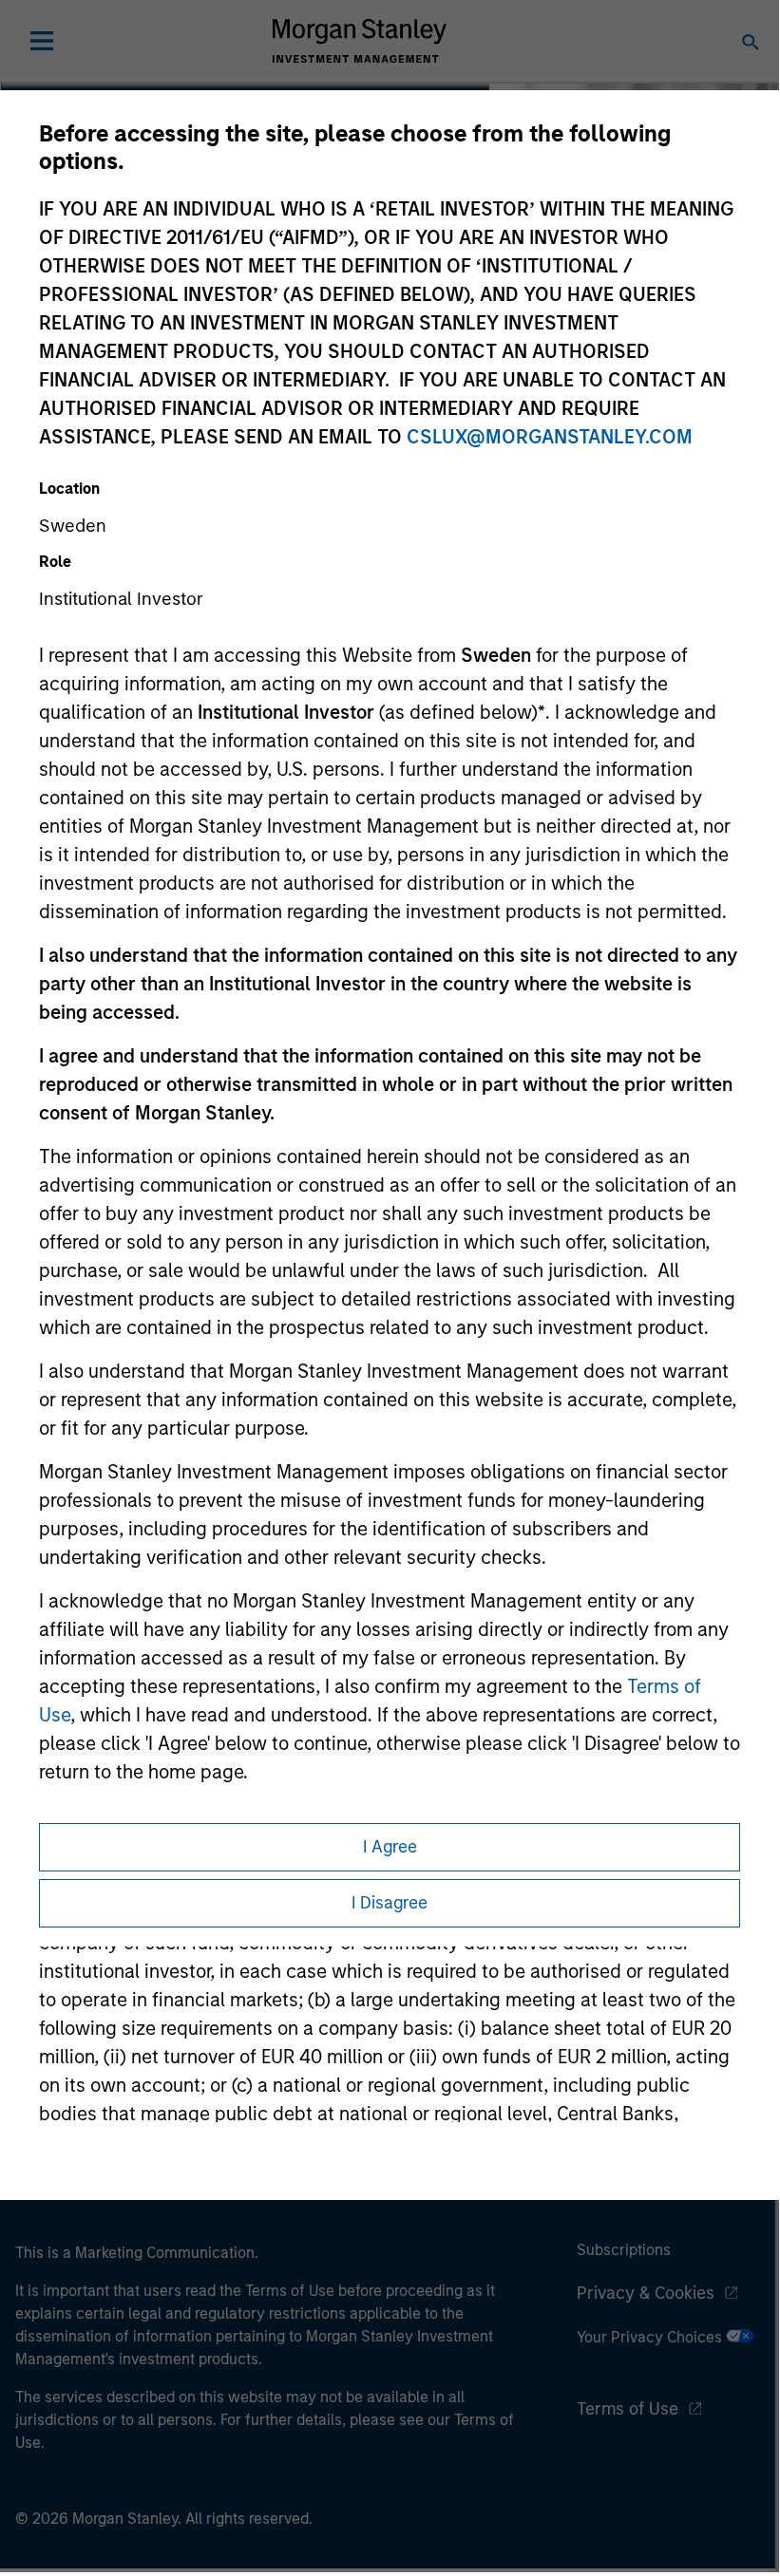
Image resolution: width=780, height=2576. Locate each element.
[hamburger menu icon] (42, 41)
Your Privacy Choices (651, 2337)
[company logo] (359, 41)
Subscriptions (624, 2250)
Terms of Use (628, 2409)
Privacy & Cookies (646, 2293)
